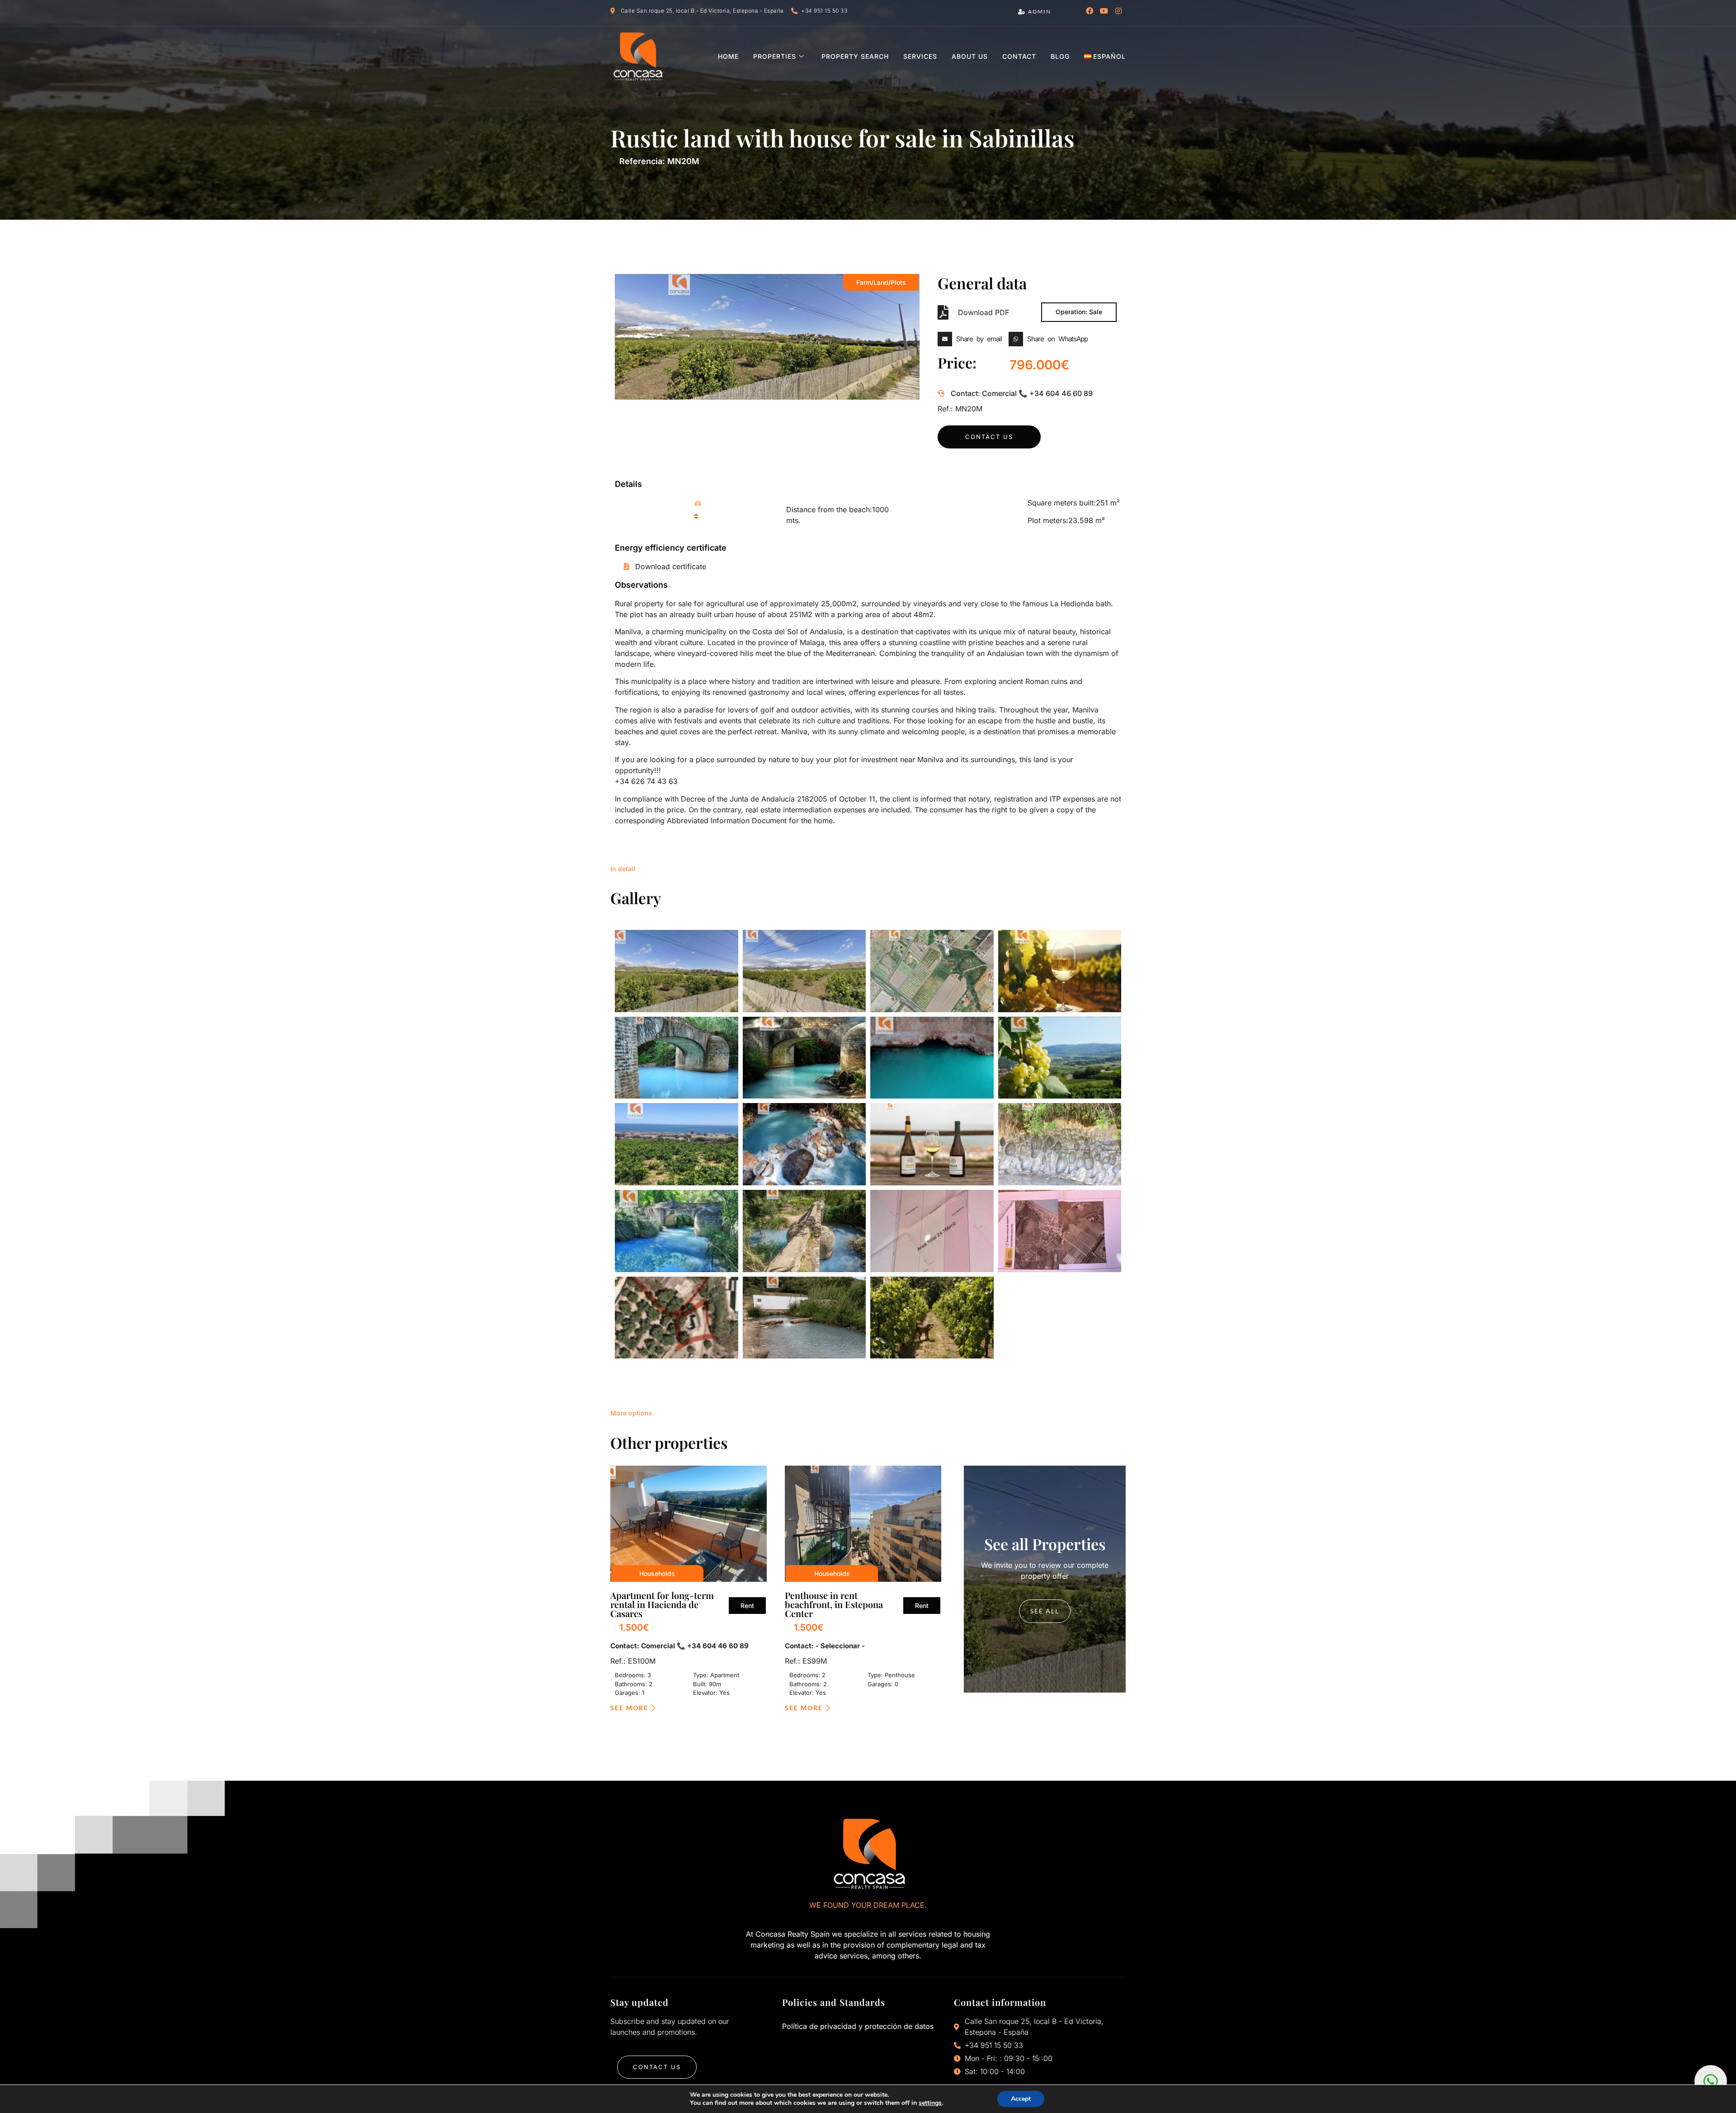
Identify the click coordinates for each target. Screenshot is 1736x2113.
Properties (775, 56)
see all (1045, 1611)
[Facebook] (1090, 11)
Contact (1019, 56)
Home (728, 56)
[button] (972, 339)
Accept (1021, 2099)
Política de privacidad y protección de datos (858, 2026)
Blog (1060, 56)
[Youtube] (1104, 11)
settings (930, 2103)
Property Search (855, 56)
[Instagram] (1118, 11)
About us (970, 56)
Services (920, 56)
